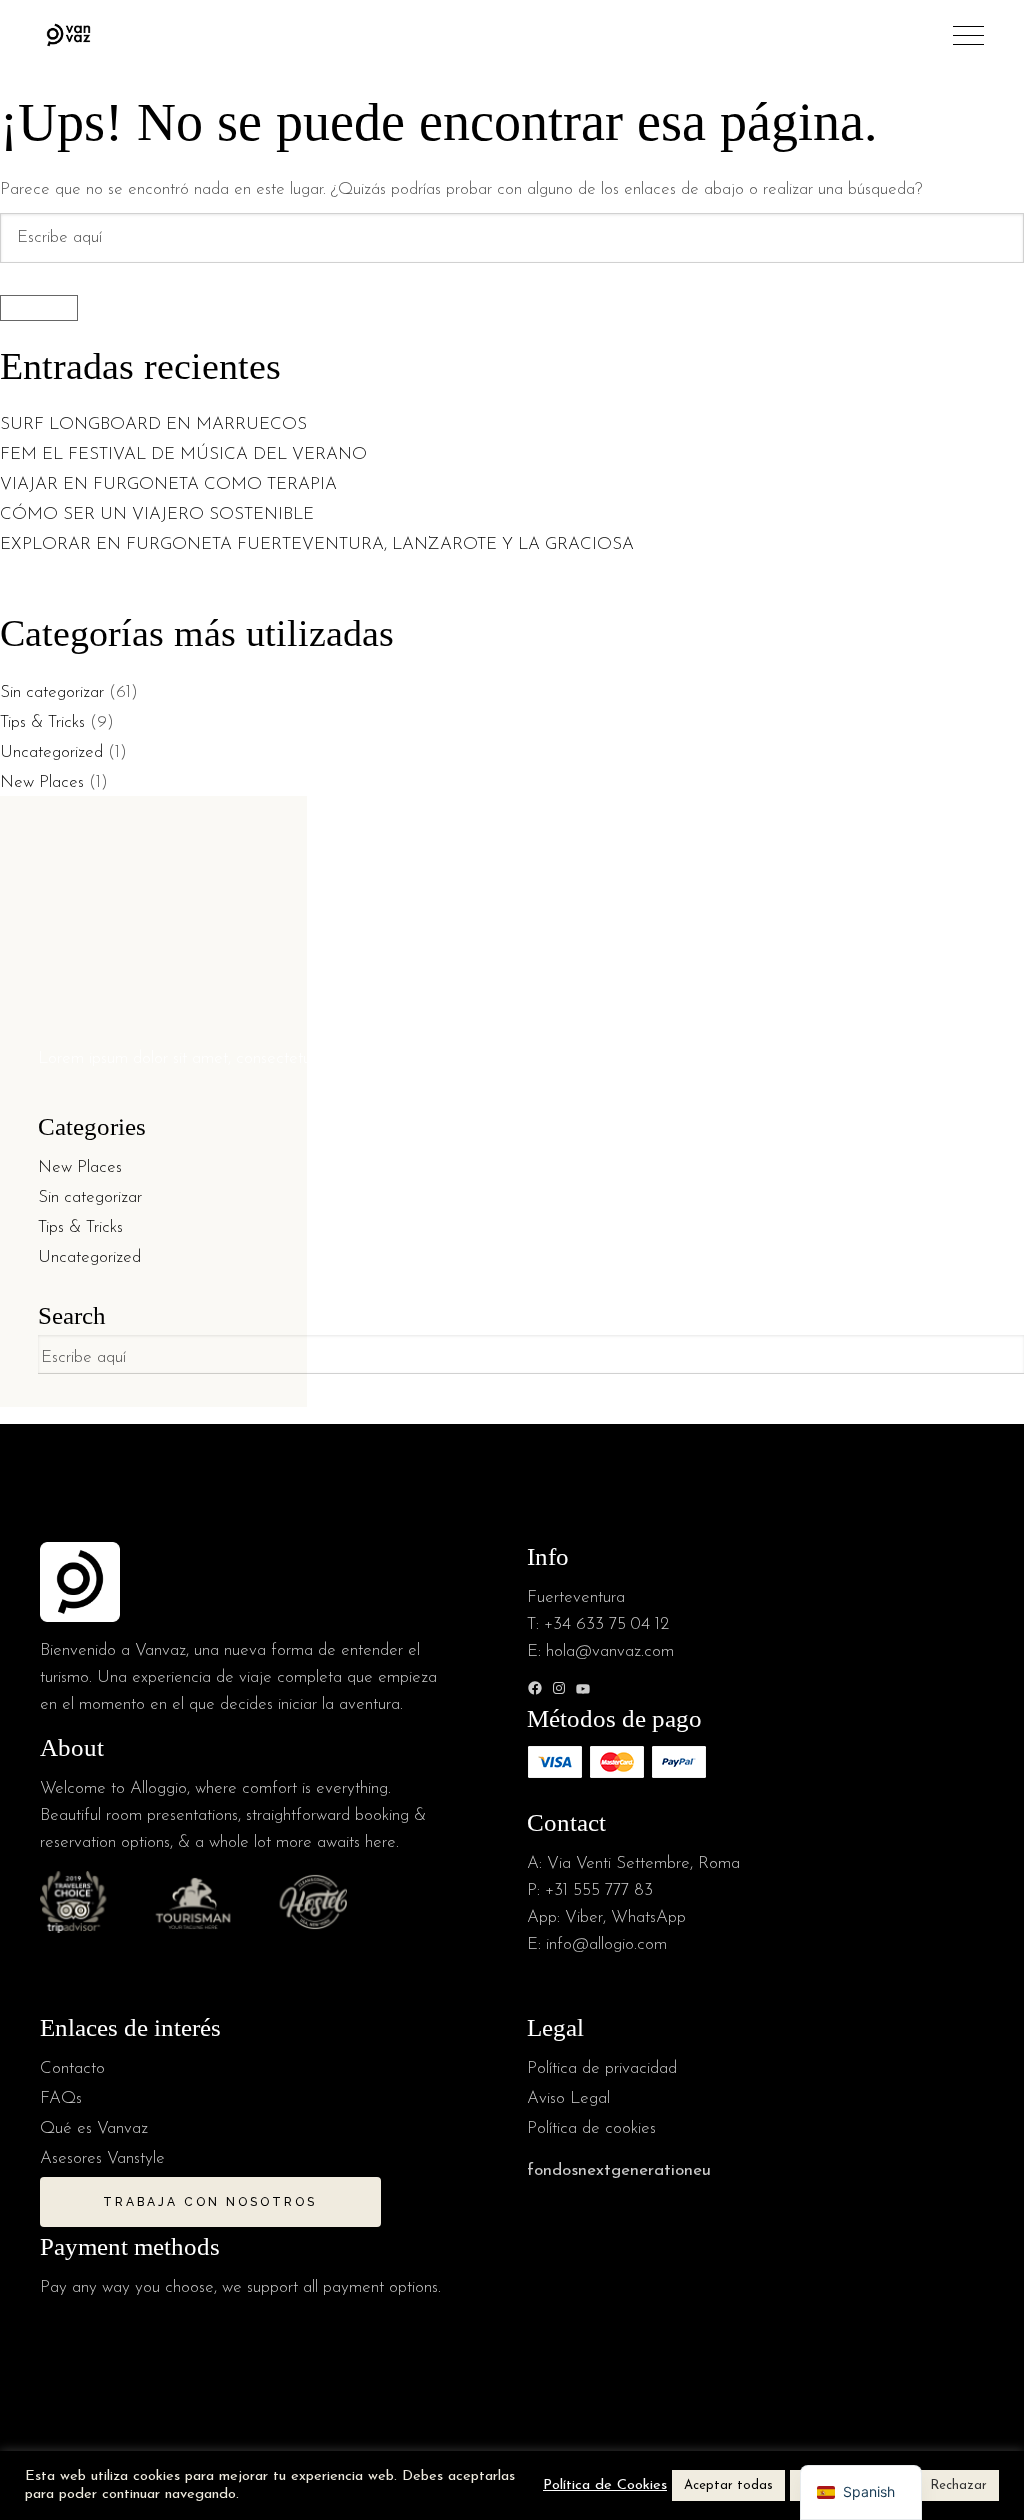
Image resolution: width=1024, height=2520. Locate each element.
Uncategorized (51, 752)
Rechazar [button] (958, 2485)
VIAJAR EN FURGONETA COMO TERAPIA (168, 484)
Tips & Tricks (42, 722)
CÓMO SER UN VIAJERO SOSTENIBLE (157, 514)
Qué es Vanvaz (94, 2128)
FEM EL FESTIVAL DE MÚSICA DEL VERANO (186, 454)
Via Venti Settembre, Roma (643, 1863)
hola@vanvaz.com (610, 1651)
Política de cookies (591, 2128)
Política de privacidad (602, 2068)
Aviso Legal (568, 2098)
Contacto (72, 2068)
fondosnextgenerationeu (619, 2170)
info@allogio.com (606, 1944)
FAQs (61, 2098)
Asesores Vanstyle (102, 2158)
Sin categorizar (52, 692)
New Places (42, 782)
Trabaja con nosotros (210, 2202)
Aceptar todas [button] (728, 2485)
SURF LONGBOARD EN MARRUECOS (156, 424)
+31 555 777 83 (599, 1890)
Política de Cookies (605, 2485)
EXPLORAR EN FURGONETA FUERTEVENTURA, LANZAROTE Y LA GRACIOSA (317, 544)
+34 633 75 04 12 (606, 1624)
